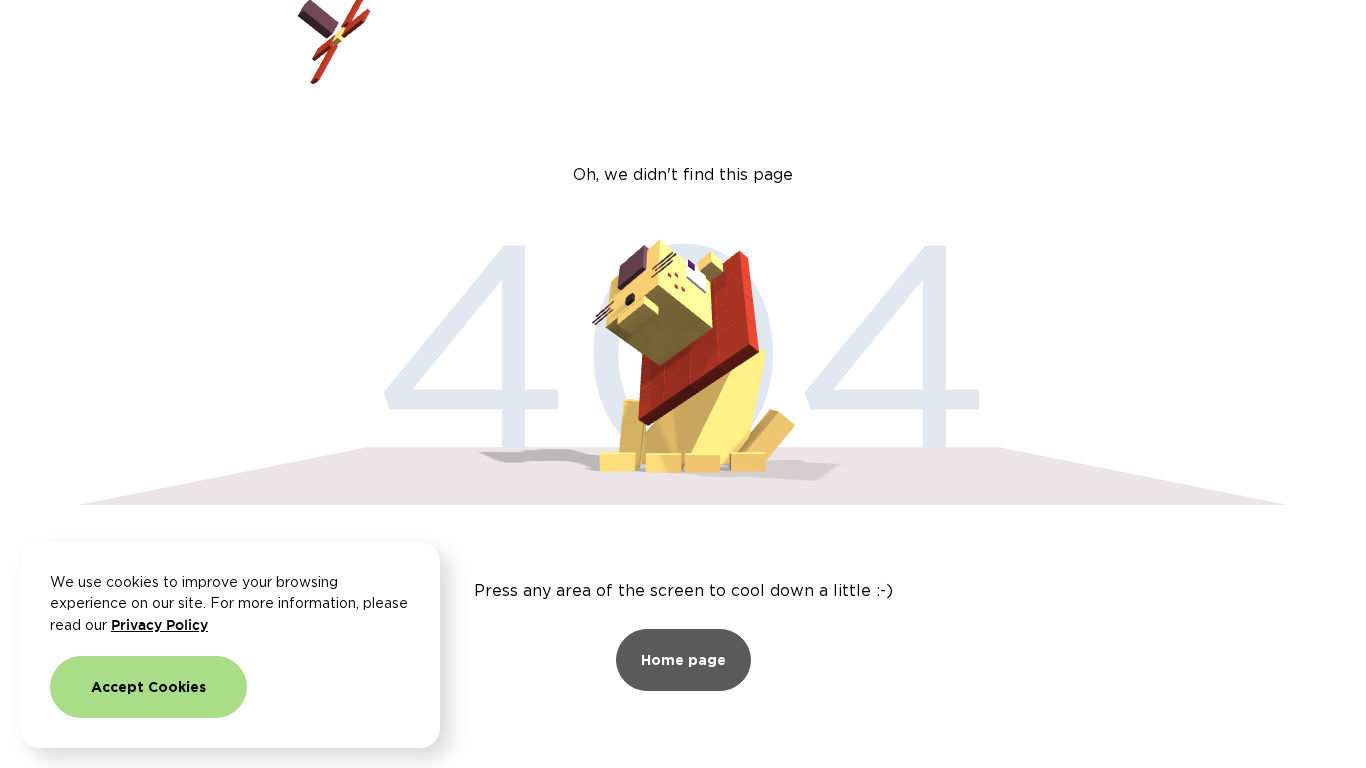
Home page (683, 659)
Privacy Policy (159, 624)
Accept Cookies (148, 686)
